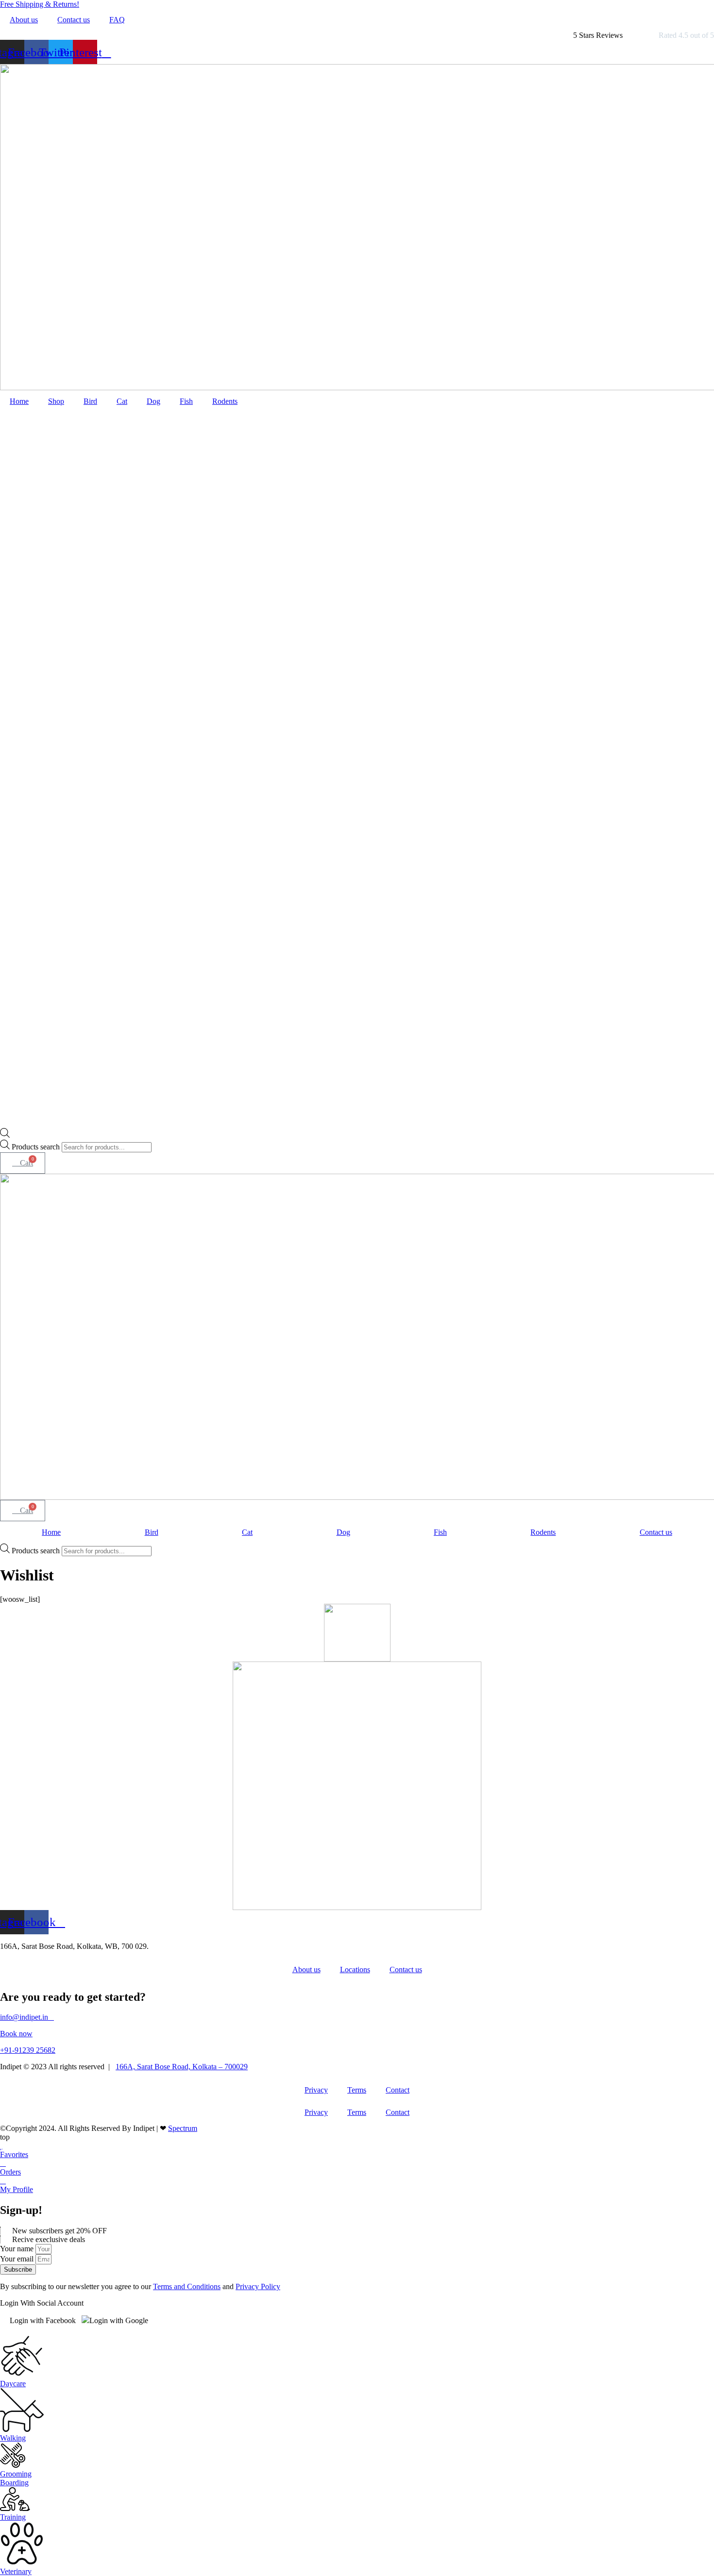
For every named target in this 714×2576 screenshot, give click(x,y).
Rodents (225, 401)
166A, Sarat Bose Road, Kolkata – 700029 (182, 2067)
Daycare (13, 2384)
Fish (186, 401)
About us (24, 20)
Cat (122, 401)
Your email (18, 2259)
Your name (18, 2249)
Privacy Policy (258, 2286)
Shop (56, 401)
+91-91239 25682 (28, 2050)
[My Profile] (3, 2181)
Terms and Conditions (187, 2286)
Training (13, 2517)
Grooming (16, 2474)
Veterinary (16, 2571)
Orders (10, 2172)
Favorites (14, 2154)
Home (19, 401)
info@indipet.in (27, 2017)
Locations (355, 1969)
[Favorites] (1, 2146)
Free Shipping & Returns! (40, 4)
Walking (13, 2438)
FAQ (117, 20)
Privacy (316, 2090)
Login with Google (119, 2320)
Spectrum (183, 2128)
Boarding (14, 2483)
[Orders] (3, 2163)
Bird (90, 401)
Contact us (74, 20)
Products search (37, 1147)
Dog (153, 401)
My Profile (17, 2189)
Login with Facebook (43, 2320)
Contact (398, 2090)
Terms (357, 2090)
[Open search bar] (5, 1135)
